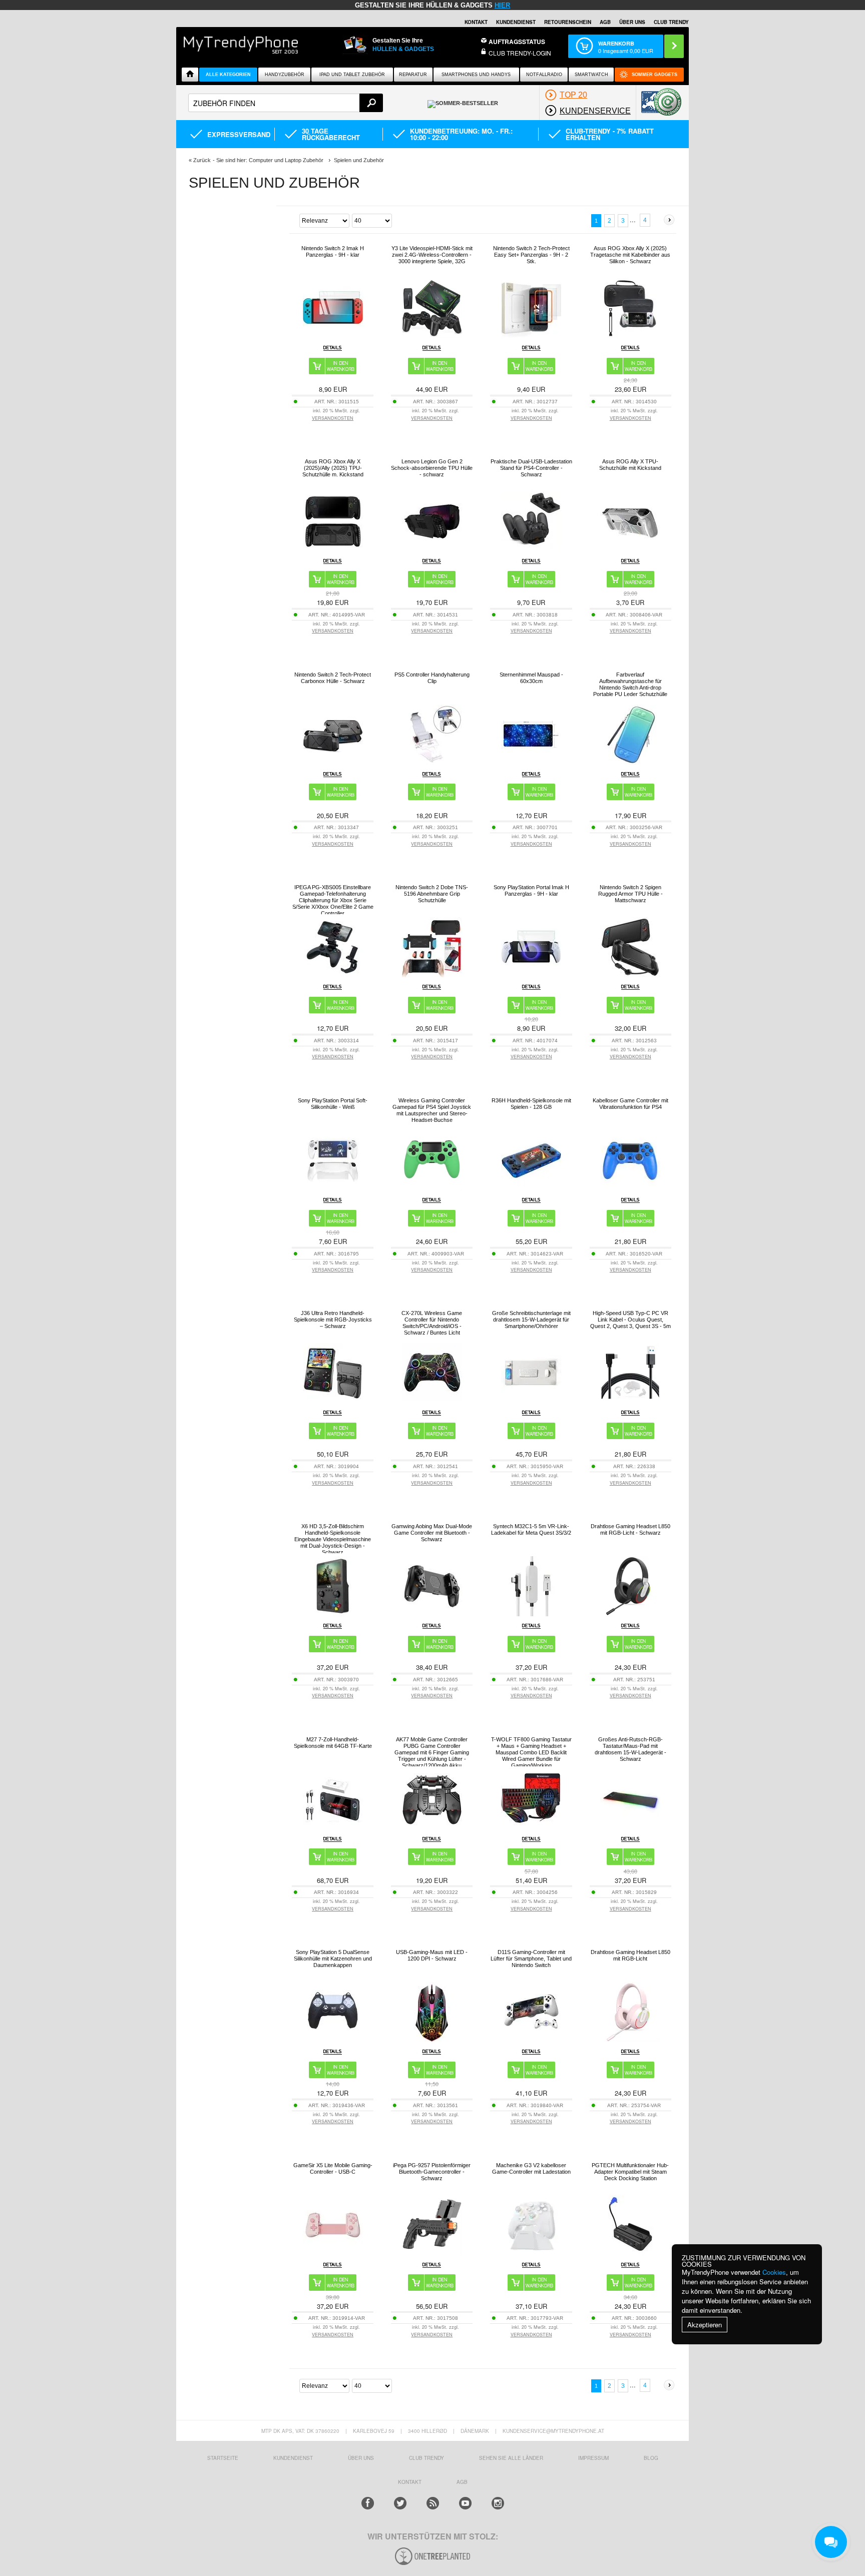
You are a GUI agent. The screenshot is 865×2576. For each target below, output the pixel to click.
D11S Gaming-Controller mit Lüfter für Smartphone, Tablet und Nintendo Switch (531, 1959)
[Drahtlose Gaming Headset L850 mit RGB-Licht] (630, 2039)
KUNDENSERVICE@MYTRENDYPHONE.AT (553, 2431)
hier (502, 5)
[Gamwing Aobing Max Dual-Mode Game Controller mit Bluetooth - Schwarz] (432, 1614)
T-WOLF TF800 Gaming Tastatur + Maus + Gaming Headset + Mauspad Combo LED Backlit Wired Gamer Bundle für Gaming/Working (531, 1752)
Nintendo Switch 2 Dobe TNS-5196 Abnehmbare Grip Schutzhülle (432, 894)
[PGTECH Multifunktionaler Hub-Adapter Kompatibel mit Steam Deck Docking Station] (630, 2252)
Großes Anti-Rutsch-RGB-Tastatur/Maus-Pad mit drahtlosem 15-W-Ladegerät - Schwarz (630, 1749)
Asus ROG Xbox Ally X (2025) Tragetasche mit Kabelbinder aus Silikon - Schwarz (630, 255)
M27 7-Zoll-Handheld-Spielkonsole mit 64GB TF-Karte (333, 1743)
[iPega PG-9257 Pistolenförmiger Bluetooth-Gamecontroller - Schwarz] (432, 2252)
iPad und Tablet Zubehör (352, 75)
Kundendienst (516, 22)
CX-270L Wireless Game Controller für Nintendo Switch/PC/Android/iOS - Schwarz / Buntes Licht (432, 1323)
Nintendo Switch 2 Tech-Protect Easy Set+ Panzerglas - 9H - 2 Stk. (531, 255)
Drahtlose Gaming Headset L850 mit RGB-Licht (630, 1955)
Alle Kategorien (228, 75)
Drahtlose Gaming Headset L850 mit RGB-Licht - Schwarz (630, 1529)
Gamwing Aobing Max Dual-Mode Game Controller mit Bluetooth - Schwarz (432, 1533)
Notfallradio (544, 75)
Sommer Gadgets (655, 75)
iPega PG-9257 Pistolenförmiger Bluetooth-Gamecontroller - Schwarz (432, 2172)
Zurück (202, 160)
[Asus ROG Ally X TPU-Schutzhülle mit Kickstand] (630, 549)
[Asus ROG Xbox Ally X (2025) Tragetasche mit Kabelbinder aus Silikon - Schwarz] (630, 336)
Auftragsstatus (517, 42)
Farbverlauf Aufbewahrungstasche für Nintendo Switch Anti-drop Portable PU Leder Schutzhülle (630, 684)
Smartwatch (591, 75)
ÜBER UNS (632, 22)
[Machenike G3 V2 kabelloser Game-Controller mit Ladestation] (531, 2252)
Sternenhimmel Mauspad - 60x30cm (531, 678)
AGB (605, 22)
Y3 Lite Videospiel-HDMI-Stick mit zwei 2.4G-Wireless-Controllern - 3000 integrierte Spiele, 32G (432, 255)
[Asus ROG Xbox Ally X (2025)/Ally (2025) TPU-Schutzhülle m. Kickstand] (333, 549)
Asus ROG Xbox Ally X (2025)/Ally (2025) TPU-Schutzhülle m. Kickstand (333, 468)
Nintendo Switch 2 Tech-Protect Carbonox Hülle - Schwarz (333, 678)
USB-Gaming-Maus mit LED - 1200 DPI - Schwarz (432, 1955)
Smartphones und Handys (476, 75)
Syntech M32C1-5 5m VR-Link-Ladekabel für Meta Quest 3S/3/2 (531, 1529)
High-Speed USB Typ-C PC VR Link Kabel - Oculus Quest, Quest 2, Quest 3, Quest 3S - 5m (630, 1320)
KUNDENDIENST (293, 2458)
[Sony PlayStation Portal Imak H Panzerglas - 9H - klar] (531, 975)
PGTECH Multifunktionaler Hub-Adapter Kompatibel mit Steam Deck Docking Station (630, 2172)
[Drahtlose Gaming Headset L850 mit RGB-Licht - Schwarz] (630, 1614)
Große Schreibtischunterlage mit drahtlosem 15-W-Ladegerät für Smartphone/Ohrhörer (531, 1320)
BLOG (651, 2458)
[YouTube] (465, 2503)
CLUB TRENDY (671, 22)
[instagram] (498, 2503)
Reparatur (413, 75)
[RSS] (433, 2503)
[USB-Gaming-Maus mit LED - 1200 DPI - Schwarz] (432, 2039)
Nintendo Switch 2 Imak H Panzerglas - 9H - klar (333, 251)
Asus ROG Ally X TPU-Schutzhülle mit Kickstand (630, 465)
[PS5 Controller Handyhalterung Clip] (432, 762)
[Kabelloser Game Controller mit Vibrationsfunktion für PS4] (630, 1188)
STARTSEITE (223, 2458)
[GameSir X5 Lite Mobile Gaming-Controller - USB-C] (333, 2252)
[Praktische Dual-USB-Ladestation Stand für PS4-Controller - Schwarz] (531, 549)
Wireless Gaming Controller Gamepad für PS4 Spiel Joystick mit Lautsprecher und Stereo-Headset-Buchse (432, 1110)
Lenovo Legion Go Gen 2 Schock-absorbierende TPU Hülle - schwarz (432, 468)
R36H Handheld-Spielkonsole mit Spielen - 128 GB (531, 1104)
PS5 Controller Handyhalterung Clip (432, 678)
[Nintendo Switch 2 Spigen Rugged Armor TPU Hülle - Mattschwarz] (630, 975)
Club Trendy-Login (520, 53)
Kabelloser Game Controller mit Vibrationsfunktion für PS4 (630, 1104)
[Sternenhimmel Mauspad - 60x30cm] (531, 762)
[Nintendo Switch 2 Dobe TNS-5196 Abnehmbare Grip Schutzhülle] (432, 975)
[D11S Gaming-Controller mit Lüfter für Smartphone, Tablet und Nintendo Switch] (531, 2039)
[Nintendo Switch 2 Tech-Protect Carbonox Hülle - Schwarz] (333, 762)
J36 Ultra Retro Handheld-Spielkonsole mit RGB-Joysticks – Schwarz (333, 1320)
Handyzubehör (285, 75)
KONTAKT (410, 2482)
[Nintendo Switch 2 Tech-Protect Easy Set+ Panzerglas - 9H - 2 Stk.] (531, 336)
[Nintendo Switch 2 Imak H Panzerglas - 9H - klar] (333, 336)
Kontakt (476, 22)
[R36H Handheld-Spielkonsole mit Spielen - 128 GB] (531, 1188)
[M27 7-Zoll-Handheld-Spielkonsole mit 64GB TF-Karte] (333, 1827)
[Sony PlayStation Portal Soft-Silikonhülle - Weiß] (333, 1188)
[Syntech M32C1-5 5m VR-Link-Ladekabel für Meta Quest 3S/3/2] (531, 1614)
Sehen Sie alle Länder (511, 2458)
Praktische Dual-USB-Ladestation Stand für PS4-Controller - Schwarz (531, 468)
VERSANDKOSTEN (333, 418)
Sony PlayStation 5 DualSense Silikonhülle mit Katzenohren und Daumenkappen (333, 1959)
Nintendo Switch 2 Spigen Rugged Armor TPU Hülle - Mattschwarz (630, 894)
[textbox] (286, 103)
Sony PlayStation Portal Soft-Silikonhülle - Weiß (333, 1104)
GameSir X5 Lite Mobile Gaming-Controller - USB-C (333, 2168)
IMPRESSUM (593, 2458)
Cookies (774, 2272)
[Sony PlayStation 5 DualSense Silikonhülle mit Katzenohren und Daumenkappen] (333, 2039)
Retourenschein (568, 22)
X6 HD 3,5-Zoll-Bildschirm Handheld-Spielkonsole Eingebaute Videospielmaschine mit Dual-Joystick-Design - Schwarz (333, 1539)
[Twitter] (400, 2503)
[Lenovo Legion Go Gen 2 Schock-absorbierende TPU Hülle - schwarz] (432, 549)
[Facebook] (368, 2503)
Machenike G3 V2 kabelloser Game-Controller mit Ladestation (531, 2168)
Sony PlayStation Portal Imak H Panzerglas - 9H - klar (531, 890)
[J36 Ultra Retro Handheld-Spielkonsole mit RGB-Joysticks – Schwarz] (333, 1400)
